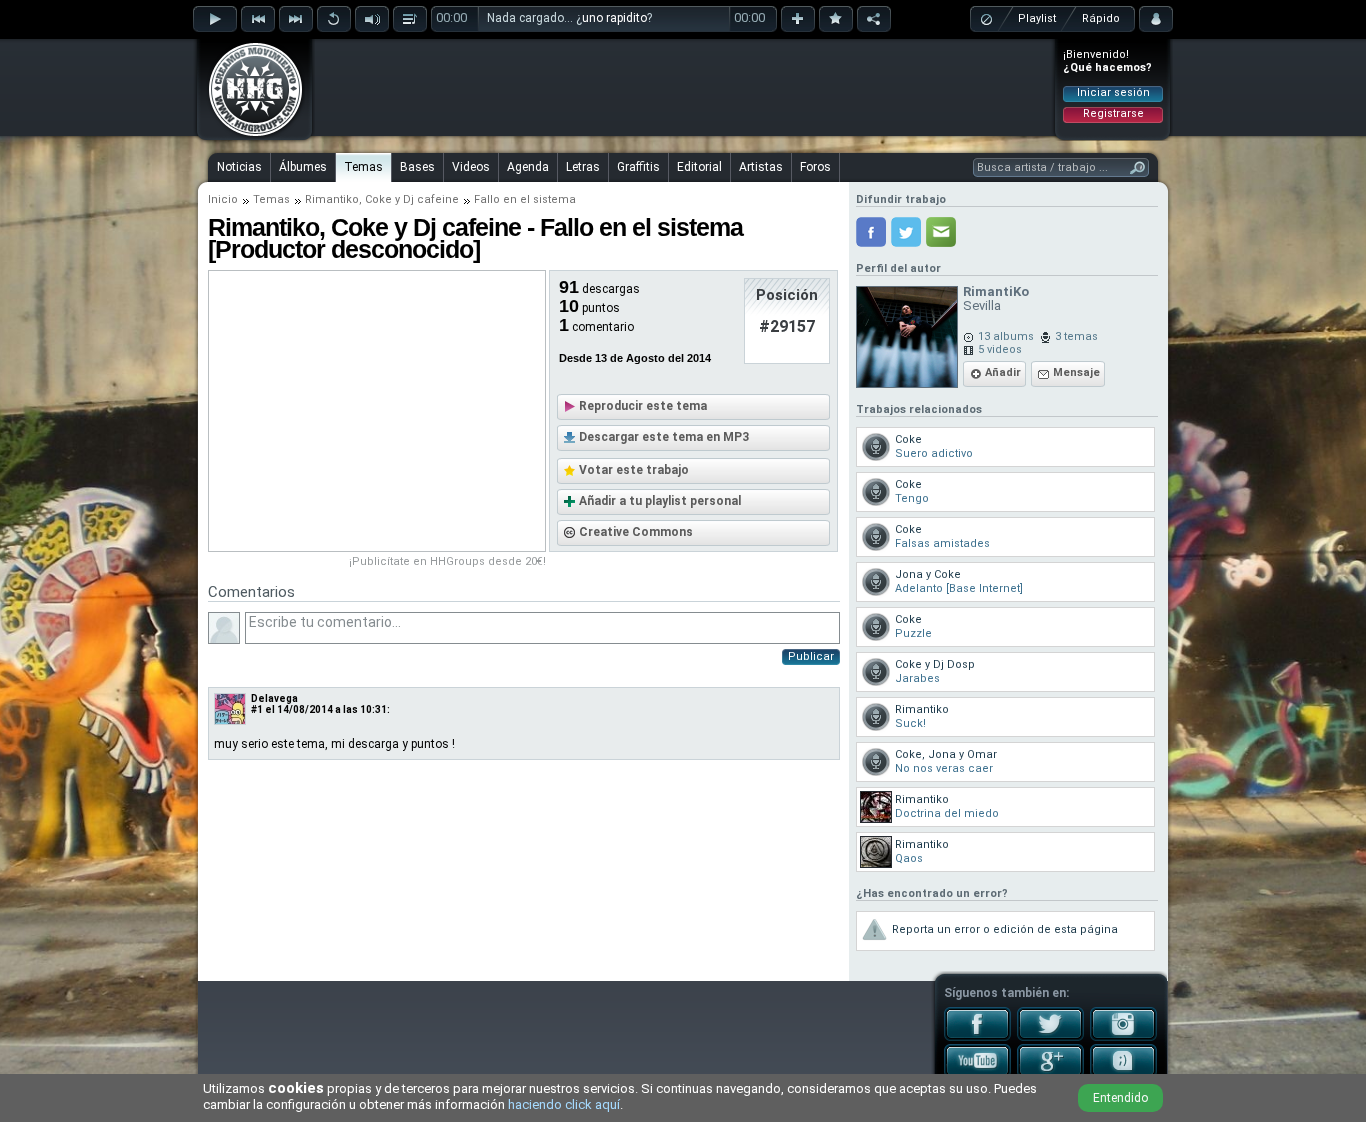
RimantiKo (996, 291)
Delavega (274, 698)
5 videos (1000, 349)
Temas (363, 167)
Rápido (1101, 18)
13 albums (1006, 336)
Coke (378, 199)
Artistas (761, 167)
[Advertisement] (684, 87)
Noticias (239, 167)
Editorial (699, 167)
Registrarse (1113, 113)
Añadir (1003, 372)
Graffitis (638, 167)
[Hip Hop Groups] (249, 135)
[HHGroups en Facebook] (977, 1037)
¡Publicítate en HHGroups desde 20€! (447, 561)
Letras (583, 167)
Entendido (1120, 1098)
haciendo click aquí (564, 1104)
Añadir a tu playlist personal (660, 501)
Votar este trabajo (634, 470)
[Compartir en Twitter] (906, 232)
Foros (815, 167)
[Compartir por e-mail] (941, 232)
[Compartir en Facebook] (871, 232)
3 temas (1076, 336)
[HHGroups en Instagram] (1123, 1037)
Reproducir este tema (643, 406)
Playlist (1037, 18)
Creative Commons (636, 532)
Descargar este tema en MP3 (664, 437)
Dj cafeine (431, 199)
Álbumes (303, 167)
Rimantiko (332, 199)
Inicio (223, 199)
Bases (417, 167)
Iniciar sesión (1113, 92)
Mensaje (1076, 372)
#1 (257, 709)
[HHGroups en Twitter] (1050, 1037)
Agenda (528, 167)
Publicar (811, 656)
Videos (471, 167)
